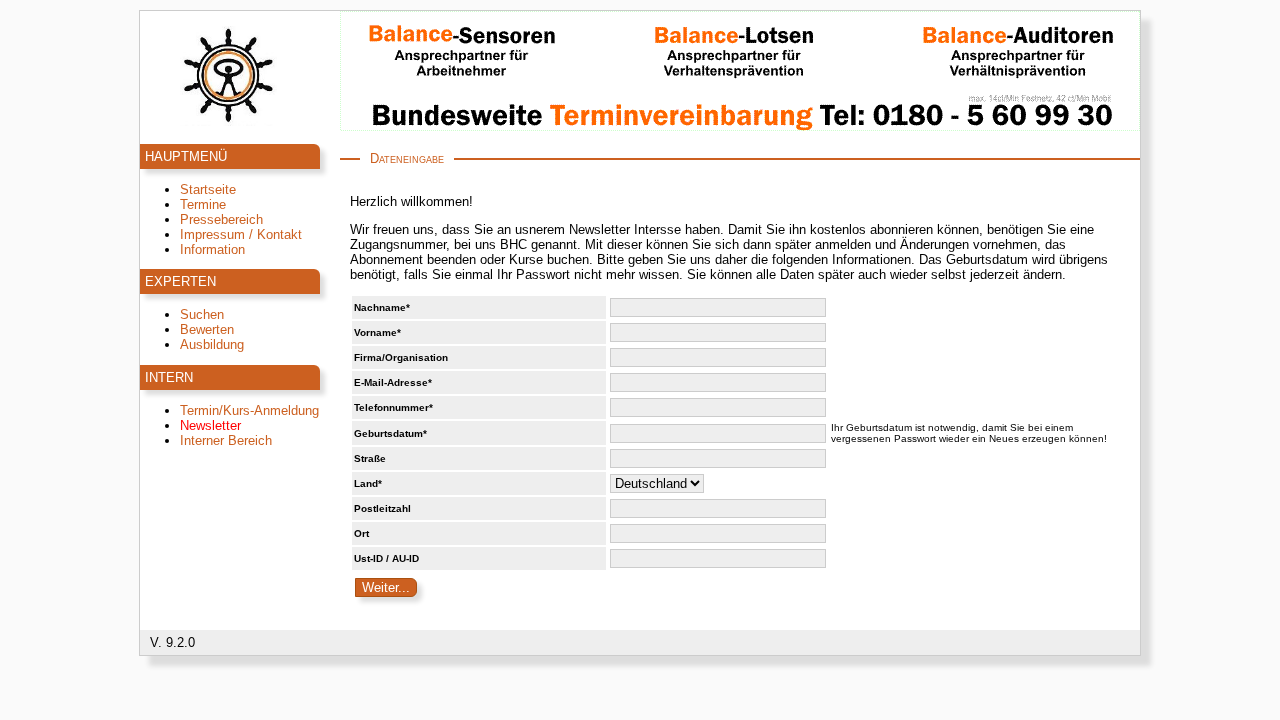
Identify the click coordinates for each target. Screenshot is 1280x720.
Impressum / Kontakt (241, 234)
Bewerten (207, 329)
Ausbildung (212, 344)
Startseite (208, 189)
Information (212, 249)
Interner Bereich (226, 440)
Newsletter (210, 425)
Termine (203, 204)
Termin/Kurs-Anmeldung (249, 410)
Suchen (202, 314)
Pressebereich (221, 219)
